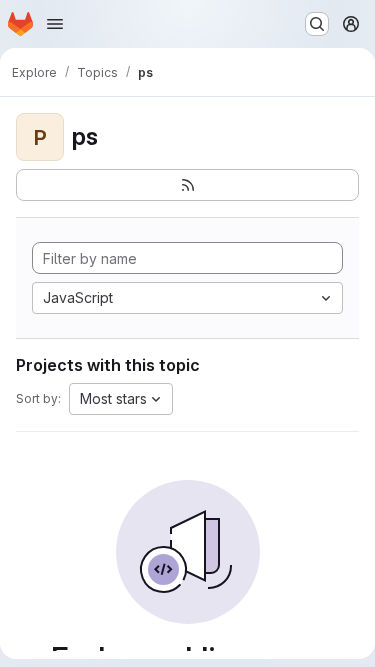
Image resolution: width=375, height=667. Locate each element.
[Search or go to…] (317, 24)
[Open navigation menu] (55, 24)
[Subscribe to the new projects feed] (187, 185)
